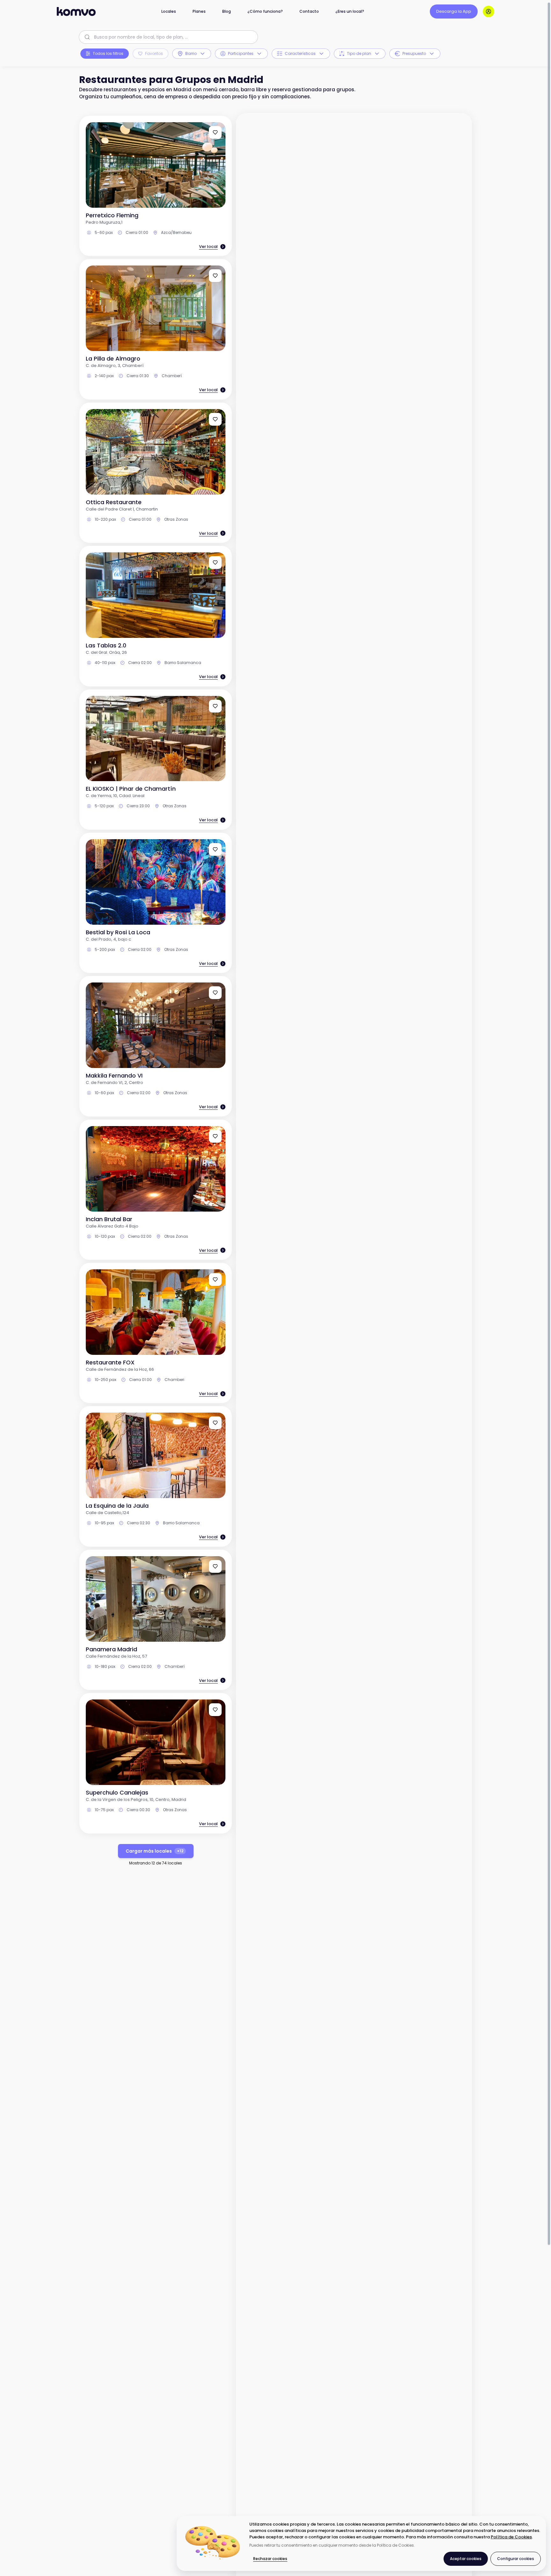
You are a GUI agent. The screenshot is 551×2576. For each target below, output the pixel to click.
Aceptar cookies (466, 2559)
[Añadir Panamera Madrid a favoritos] (215, 1566)
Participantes (241, 53)
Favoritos (154, 53)
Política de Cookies (511, 2537)
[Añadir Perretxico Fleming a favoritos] (215, 132)
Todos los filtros (108, 53)
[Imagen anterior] (95, 165)
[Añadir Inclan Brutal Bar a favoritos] (215, 1136)
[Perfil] (489, 11)
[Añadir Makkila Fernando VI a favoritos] (215, 993)
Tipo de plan (359, 53)
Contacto (309, 11)
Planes (199, 11)
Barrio (191, 53)
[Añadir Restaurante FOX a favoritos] (215, 1280)
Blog (227, 11)
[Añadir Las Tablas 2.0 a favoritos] (215, 563)
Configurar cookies (516, 2559)
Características (300, 53)
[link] (156, 186)
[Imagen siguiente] (217, 165)
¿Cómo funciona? (265, 11)
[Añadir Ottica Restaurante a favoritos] (215, 419)
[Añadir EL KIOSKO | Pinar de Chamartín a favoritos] (215, 706)
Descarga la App (454, 11)
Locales (169, 11)
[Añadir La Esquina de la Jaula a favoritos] (215, 1423)
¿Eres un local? (350, 11)
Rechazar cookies (270, 2559)
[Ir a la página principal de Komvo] (76, 11)
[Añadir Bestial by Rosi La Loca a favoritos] (215, 849)
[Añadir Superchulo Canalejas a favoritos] (215, 1710)
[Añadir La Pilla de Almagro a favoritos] (215, 276)
